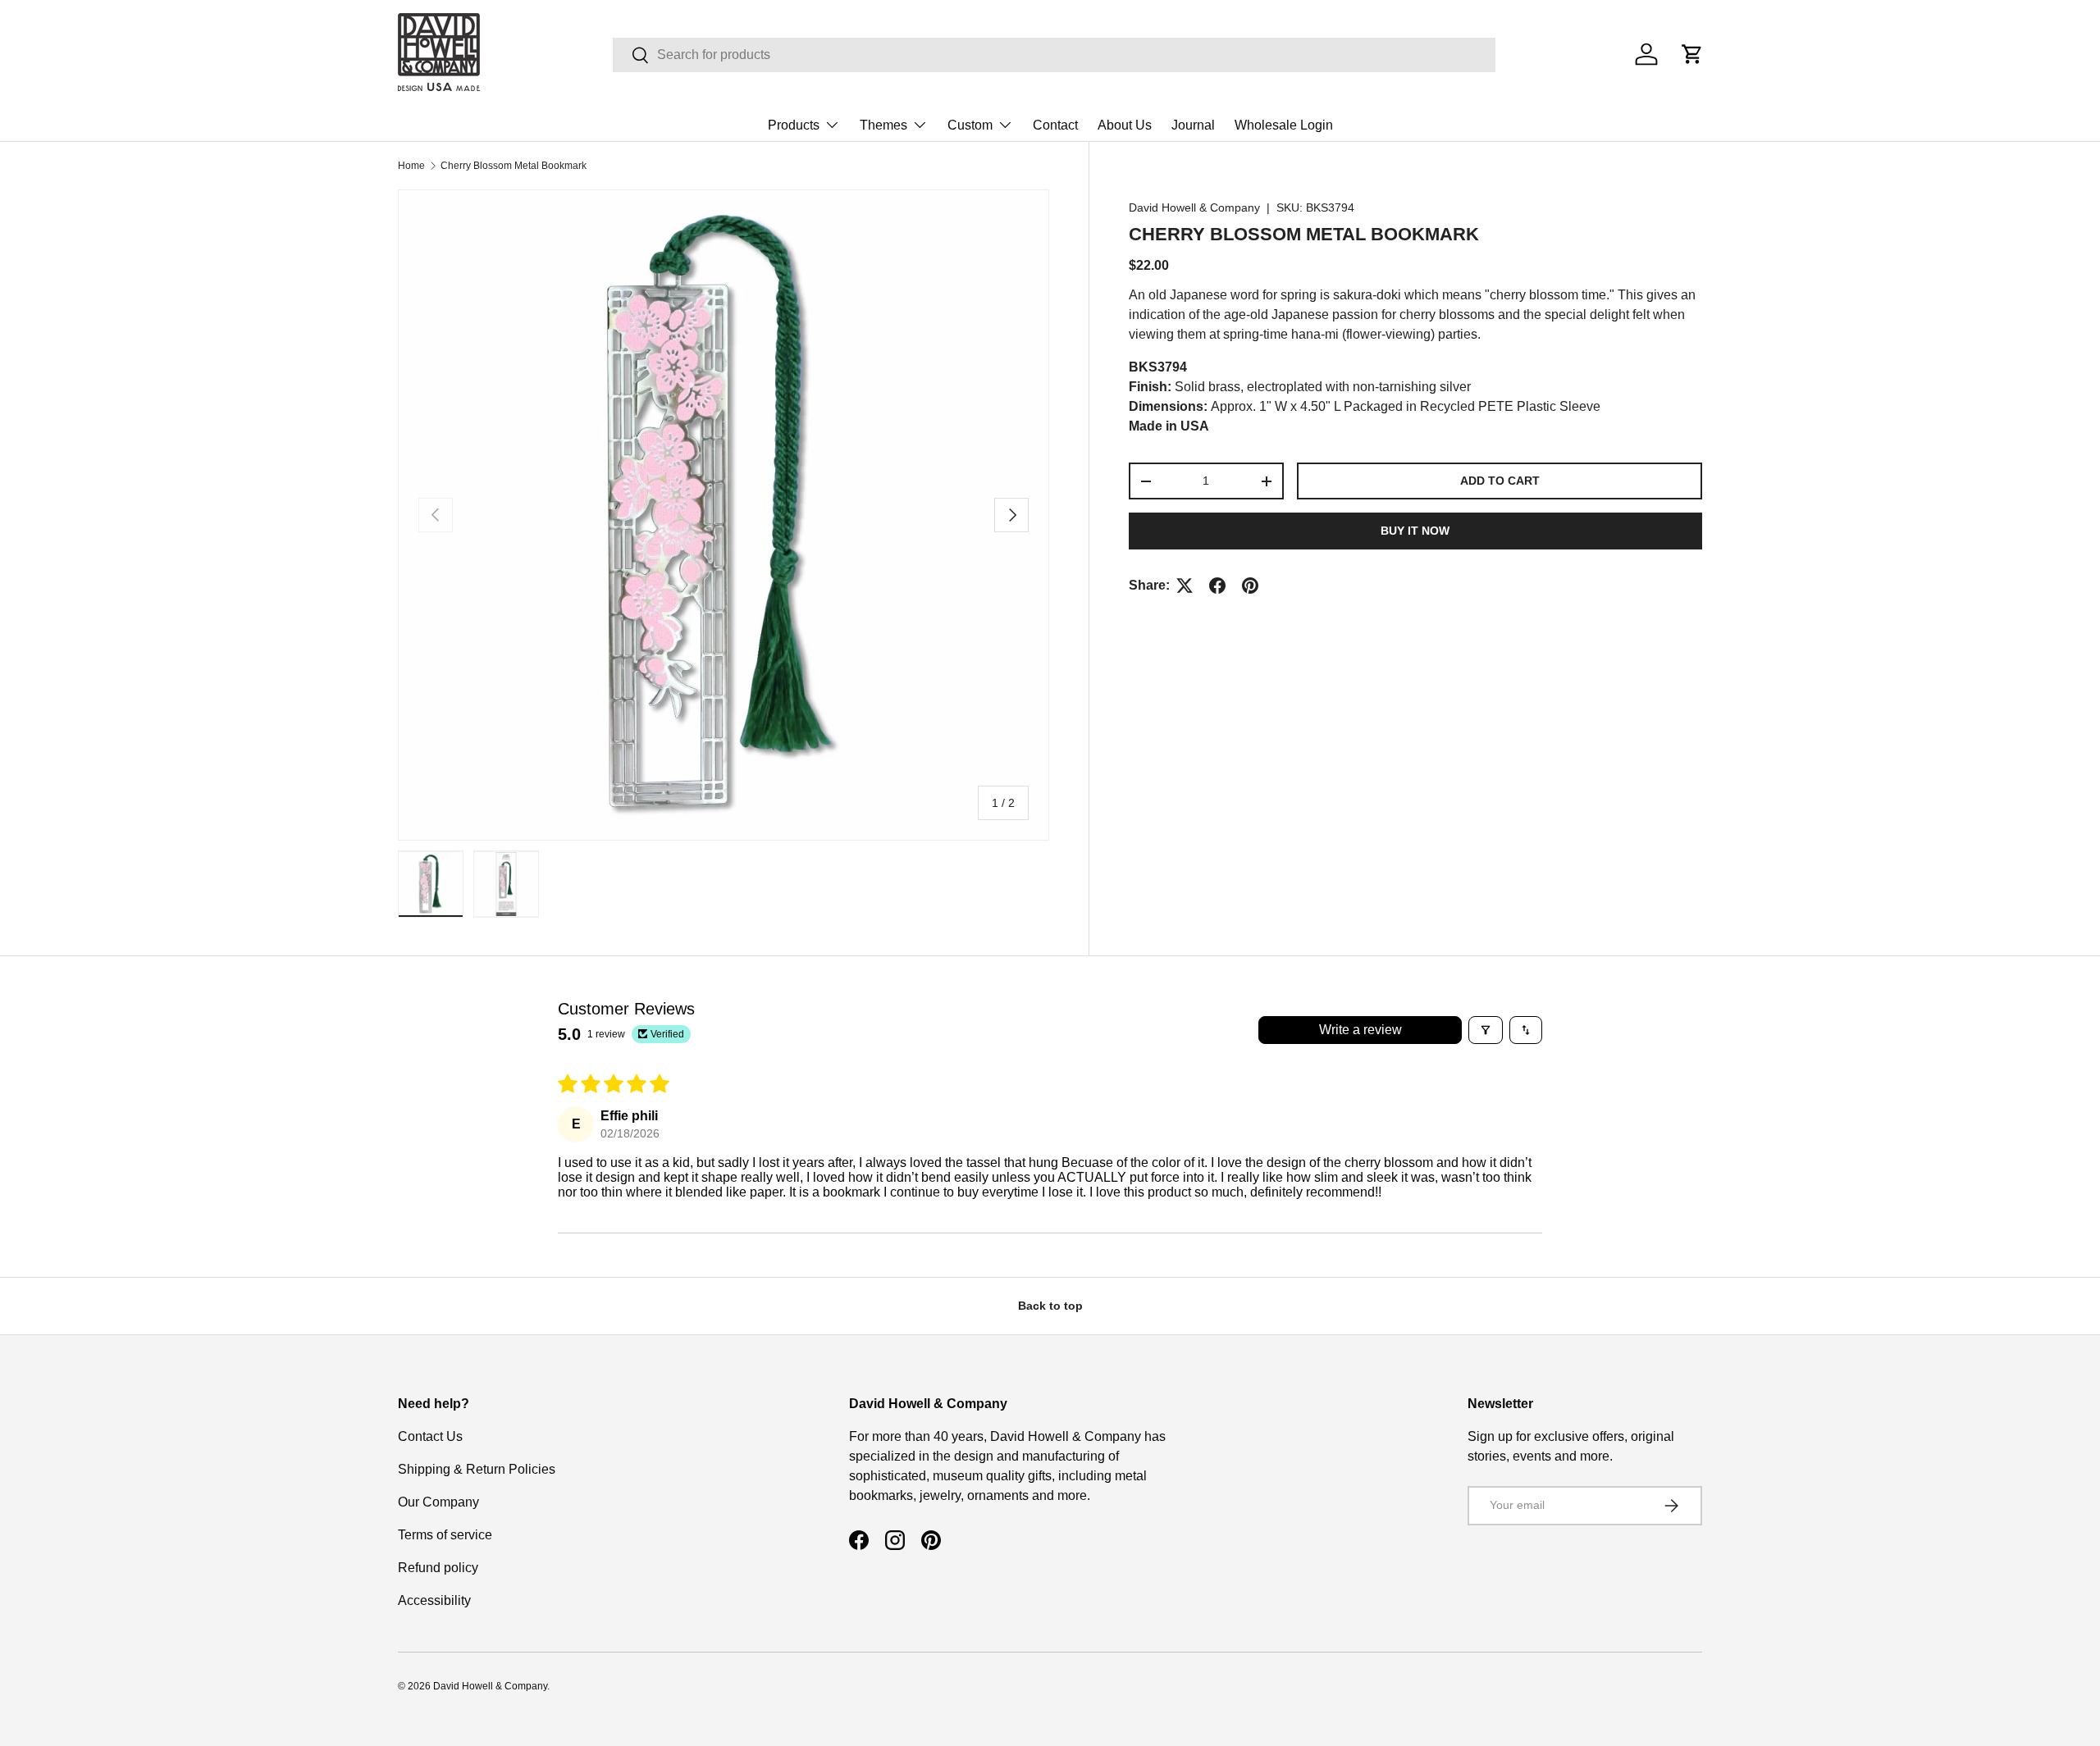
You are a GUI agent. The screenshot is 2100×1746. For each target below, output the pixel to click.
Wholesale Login (1284, 125)
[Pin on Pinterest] (1250, 586)
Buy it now (1415, 531)
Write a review (1360, 1030)
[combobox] (1054, 55)
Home (411, 166)
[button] (1692, 54)
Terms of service (445, 1535)
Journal (1193, 125)
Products (794, 125)
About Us (1125, 125)
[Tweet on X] (1185, 586)
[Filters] (1486, 1030)
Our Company (438, 1502)
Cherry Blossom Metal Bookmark (514, 166)
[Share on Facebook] (1217, 586)
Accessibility (434, 1600)
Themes (883, 125)
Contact (1055, 125)
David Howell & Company (1194, 207)
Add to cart (1500, 481)
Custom (970, 125)
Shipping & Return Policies (477, 1469)
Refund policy (438, 1568)
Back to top (1050, 1306)
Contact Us (430, 1436)
